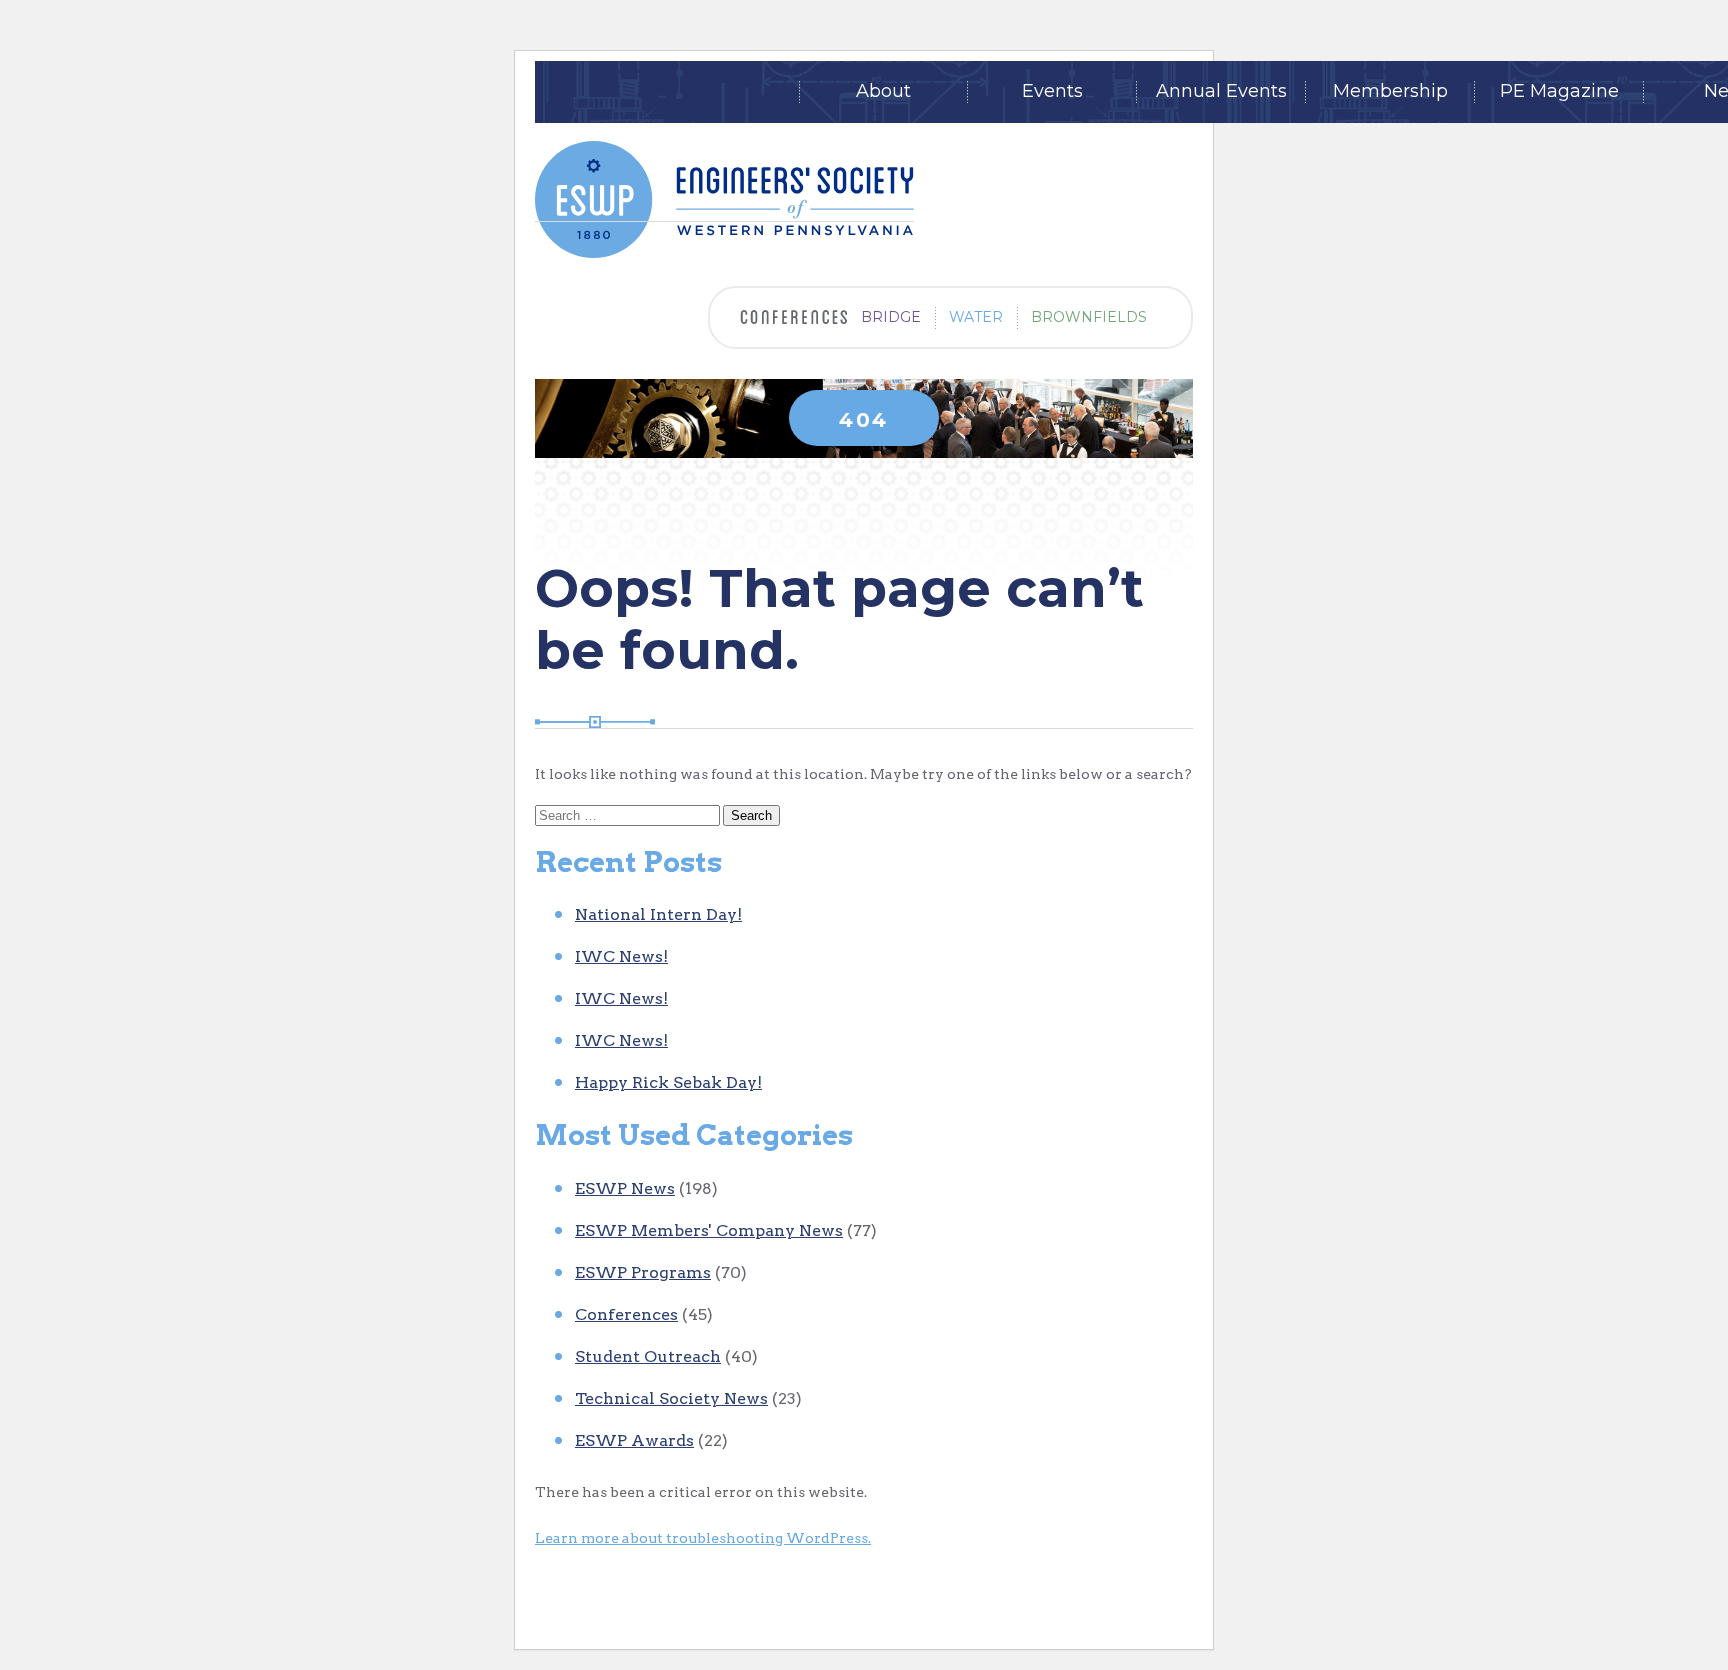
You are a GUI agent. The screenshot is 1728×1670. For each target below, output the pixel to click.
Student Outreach (648, 1356)
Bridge (891, 317)
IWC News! (621, 956)
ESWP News (625, 1188)
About (883, 91)
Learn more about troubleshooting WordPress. (703, 1538)
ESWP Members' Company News (709, 1230)
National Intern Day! (658, 914)
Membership (1390, 91)
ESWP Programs (643, 1272)
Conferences (626, 1314)
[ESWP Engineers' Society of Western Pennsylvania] (724, 199)
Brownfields (1089, 317)
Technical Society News (671, 1398)
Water (976, 317)
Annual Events (1221, 91)
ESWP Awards (634, 1440)
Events (1052, 91)
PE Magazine (1559, 91)
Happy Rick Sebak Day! (668, 1082)
